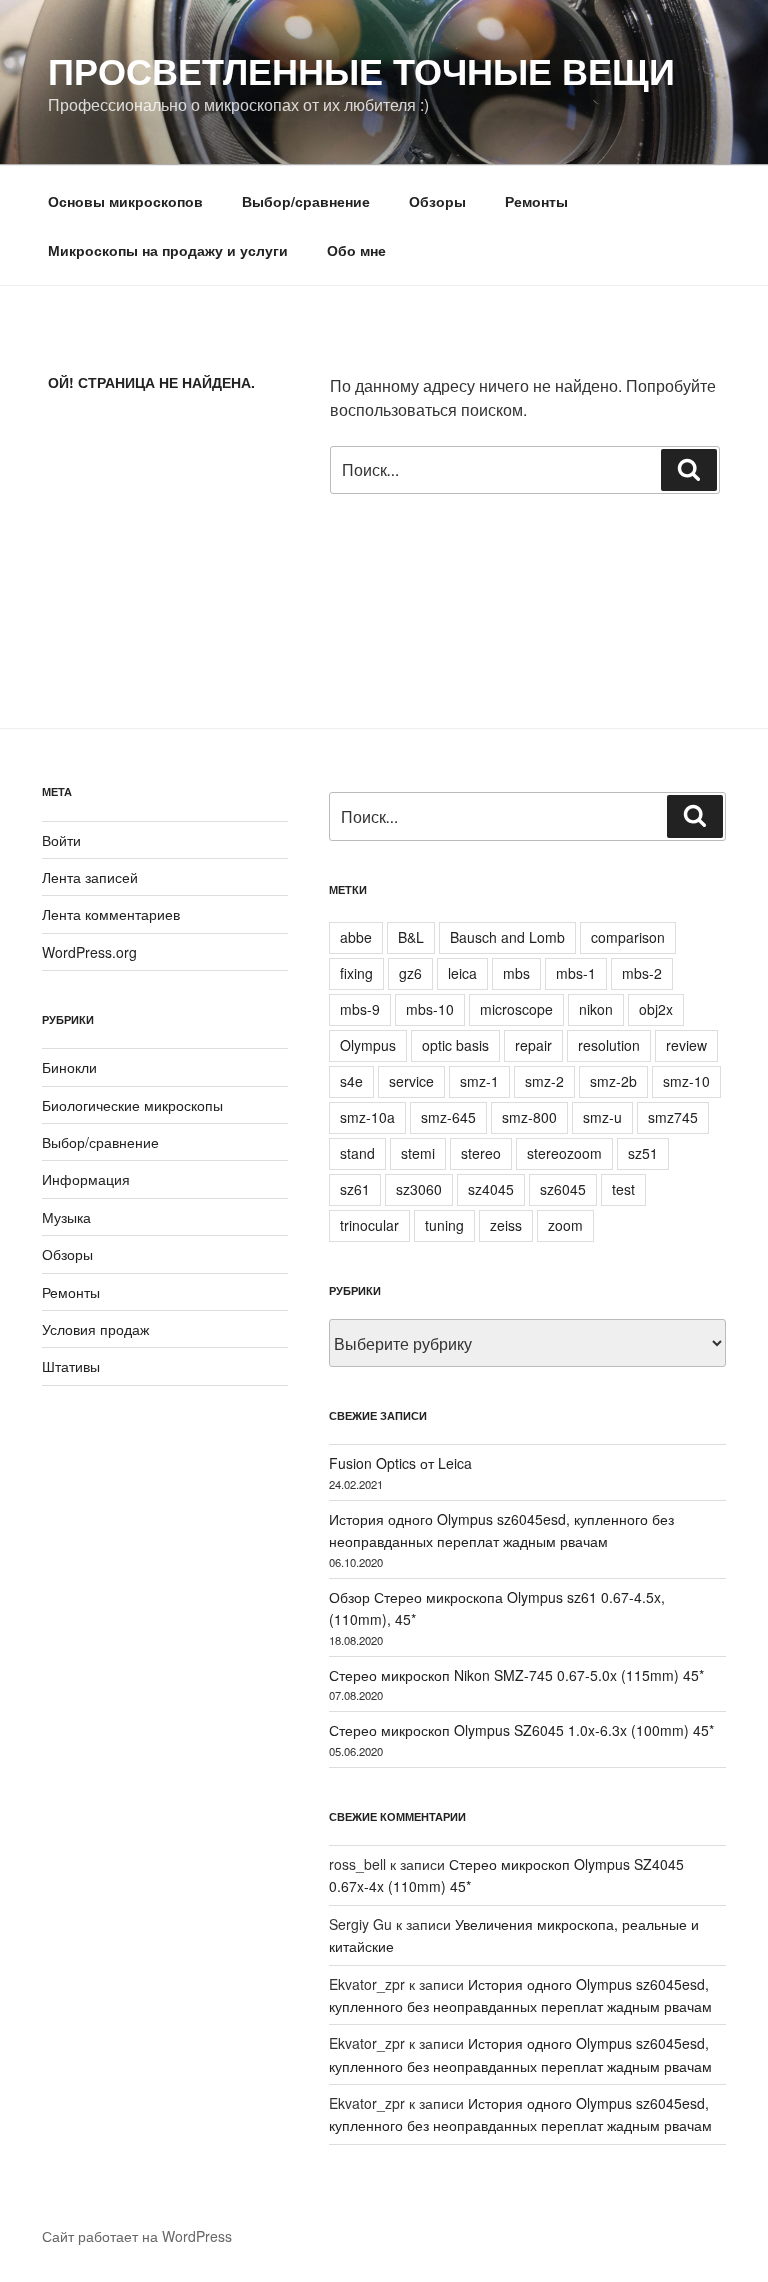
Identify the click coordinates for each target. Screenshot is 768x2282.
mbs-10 (430, 1009)
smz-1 (479, 1081)
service (411, 1081)
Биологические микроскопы (132, 1105)
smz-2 (544, 1081)
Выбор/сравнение (306, 201)
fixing (356, 973)
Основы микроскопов (125, 201)
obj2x (656, 1009)
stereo (481, 1153)
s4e (351, 1081)
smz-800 (529, 1117)
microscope (516, 1009)
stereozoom (564, 1153)
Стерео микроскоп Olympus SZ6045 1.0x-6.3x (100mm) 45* (521, 1730)
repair (533, 1045)
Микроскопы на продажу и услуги (168, 250)
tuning (444, 1225)
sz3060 (419, 1189)
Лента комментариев (111, 914)
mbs (516, 973)
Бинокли (69, 1067)
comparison (628, 937)
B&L (411, 937)
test (623, 1189)
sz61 (355, 1189)
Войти (61, 840)
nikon (596, 1009)
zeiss (506, 1225)
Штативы (71, 1366)
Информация (86, 1179)
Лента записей (90, 877)
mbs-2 (642, 973)
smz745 (673, 1117)
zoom (565, 1225)
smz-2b (613, 1081)
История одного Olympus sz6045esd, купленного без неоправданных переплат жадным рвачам (501, 1530)
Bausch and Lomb (507, 937)
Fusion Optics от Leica (400, 1463)
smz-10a (367, 1117)
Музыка (66, 1217)
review (686, 1045)
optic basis (455, 1045)
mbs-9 (360, 1009)
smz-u (602, 1117)
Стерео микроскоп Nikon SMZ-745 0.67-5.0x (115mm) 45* (516, 1675)
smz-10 (686, 1081)
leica (462, 973)
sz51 (643, 1153)
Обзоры (437, 201)
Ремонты (536, 201)
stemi (418, 1153)
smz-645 (448, 1117)
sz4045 (491, 1189)
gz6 (410, 973)
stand (357, 1153)
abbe (356, 937)
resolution (609, 1045)
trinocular (369, 1225)
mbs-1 (576, 973)
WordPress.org (89, 952)
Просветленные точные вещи (361, 70)
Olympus (368, 1045)
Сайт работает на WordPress (137, 2236)
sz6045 (563, 1189)
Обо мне (356, 250)
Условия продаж (95, 1329)
